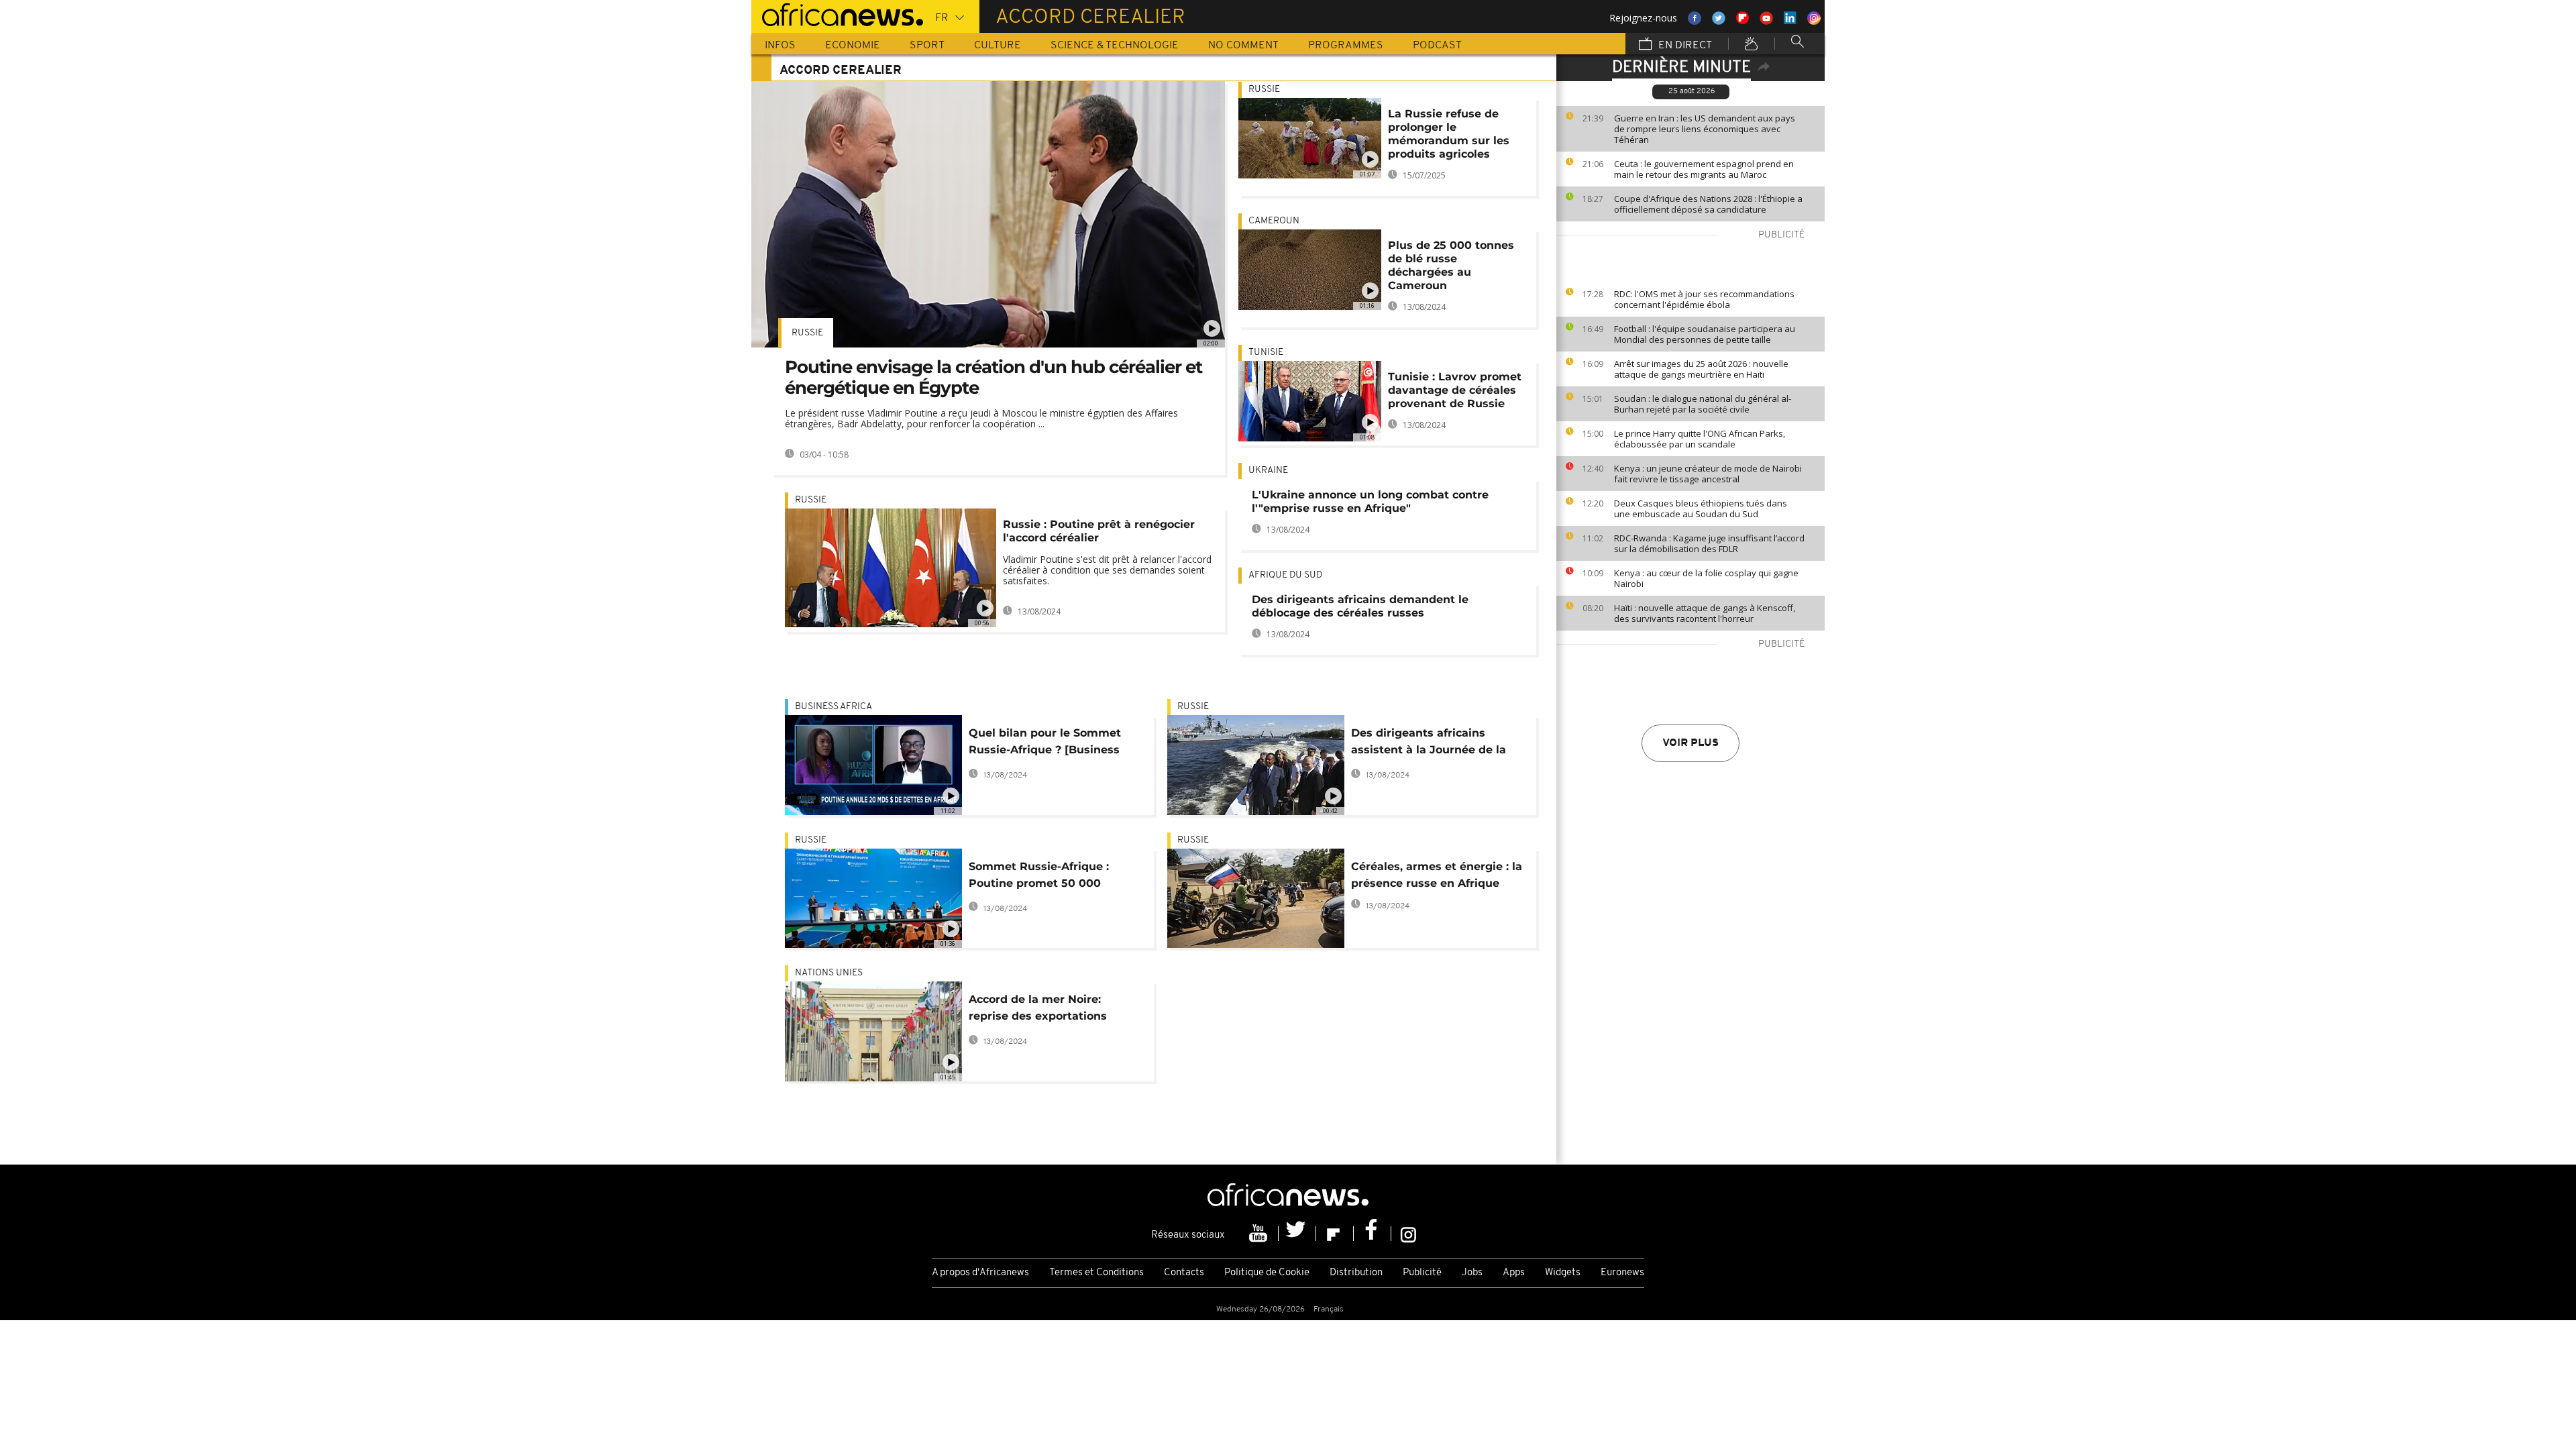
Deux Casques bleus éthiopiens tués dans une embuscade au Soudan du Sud (1701, 508)
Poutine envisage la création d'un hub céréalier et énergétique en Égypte (994, 377)
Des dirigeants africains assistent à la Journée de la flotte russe (1429, 744)
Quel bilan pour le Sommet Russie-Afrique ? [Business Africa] (1045, 744)
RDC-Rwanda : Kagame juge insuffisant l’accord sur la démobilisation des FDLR (1709, 543)
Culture (998, 46)
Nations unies (829, 973)
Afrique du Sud (1285, 575)
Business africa (834, 707)
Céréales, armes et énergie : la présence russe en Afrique (1437, 875)
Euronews (1622, 1273)
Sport (927, 46)
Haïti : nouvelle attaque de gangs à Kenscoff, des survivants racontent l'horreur (1705, 613)
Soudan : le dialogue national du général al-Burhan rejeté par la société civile (1703, 404)
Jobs (1472, 1273)
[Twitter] (1297, 1234)
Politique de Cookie (1267, 1273)
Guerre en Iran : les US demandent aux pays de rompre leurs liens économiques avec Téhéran (1705, 129)
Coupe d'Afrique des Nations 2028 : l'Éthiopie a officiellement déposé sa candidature (1708, 204)
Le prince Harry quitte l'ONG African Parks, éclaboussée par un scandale (1700, 439)
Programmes (1346, 46)
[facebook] (1373, 1234)
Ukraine (1268, 471)
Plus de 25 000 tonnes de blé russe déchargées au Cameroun (1451, 265)
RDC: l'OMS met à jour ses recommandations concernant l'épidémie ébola (1704, 299)
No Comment (1243, 46)
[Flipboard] (1335, 1234)
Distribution (1356, 1273)
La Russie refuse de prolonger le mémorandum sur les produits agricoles (1449, 134)
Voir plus (1690, 743)
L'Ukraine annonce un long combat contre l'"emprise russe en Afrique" (1370, 501)
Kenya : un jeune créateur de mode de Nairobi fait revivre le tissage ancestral (1708, 474)
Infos (780, 46)
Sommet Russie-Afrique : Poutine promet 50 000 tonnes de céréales (1039, 877)
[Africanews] (837, 13)
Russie (807, 333)
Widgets (1563, 1273)
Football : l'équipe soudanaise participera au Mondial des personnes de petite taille (1705, 334)
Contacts (1184, 1273)
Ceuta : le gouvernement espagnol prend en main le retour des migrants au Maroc (1704, 169)
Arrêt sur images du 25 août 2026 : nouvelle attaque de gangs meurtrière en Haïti (1701, 369)
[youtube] (1260, 1234)
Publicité (1422, 1273)
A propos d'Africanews (980, 1273)
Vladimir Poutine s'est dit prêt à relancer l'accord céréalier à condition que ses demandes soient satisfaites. (1107, 570)
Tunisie (1266, 353)
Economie (853, 46)
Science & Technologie (1115, 46)
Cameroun (1274, 221)
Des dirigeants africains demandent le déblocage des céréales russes (1360, 606)
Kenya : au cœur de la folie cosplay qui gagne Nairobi (1706, 578)
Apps (1514, 1273)
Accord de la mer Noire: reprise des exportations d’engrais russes (1038, 1010)
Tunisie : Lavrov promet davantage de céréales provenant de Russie (1455, 390)
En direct (1684, 46)
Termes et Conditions (1096, 1273)
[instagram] (1408, 1234)
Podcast (1437, 46)
